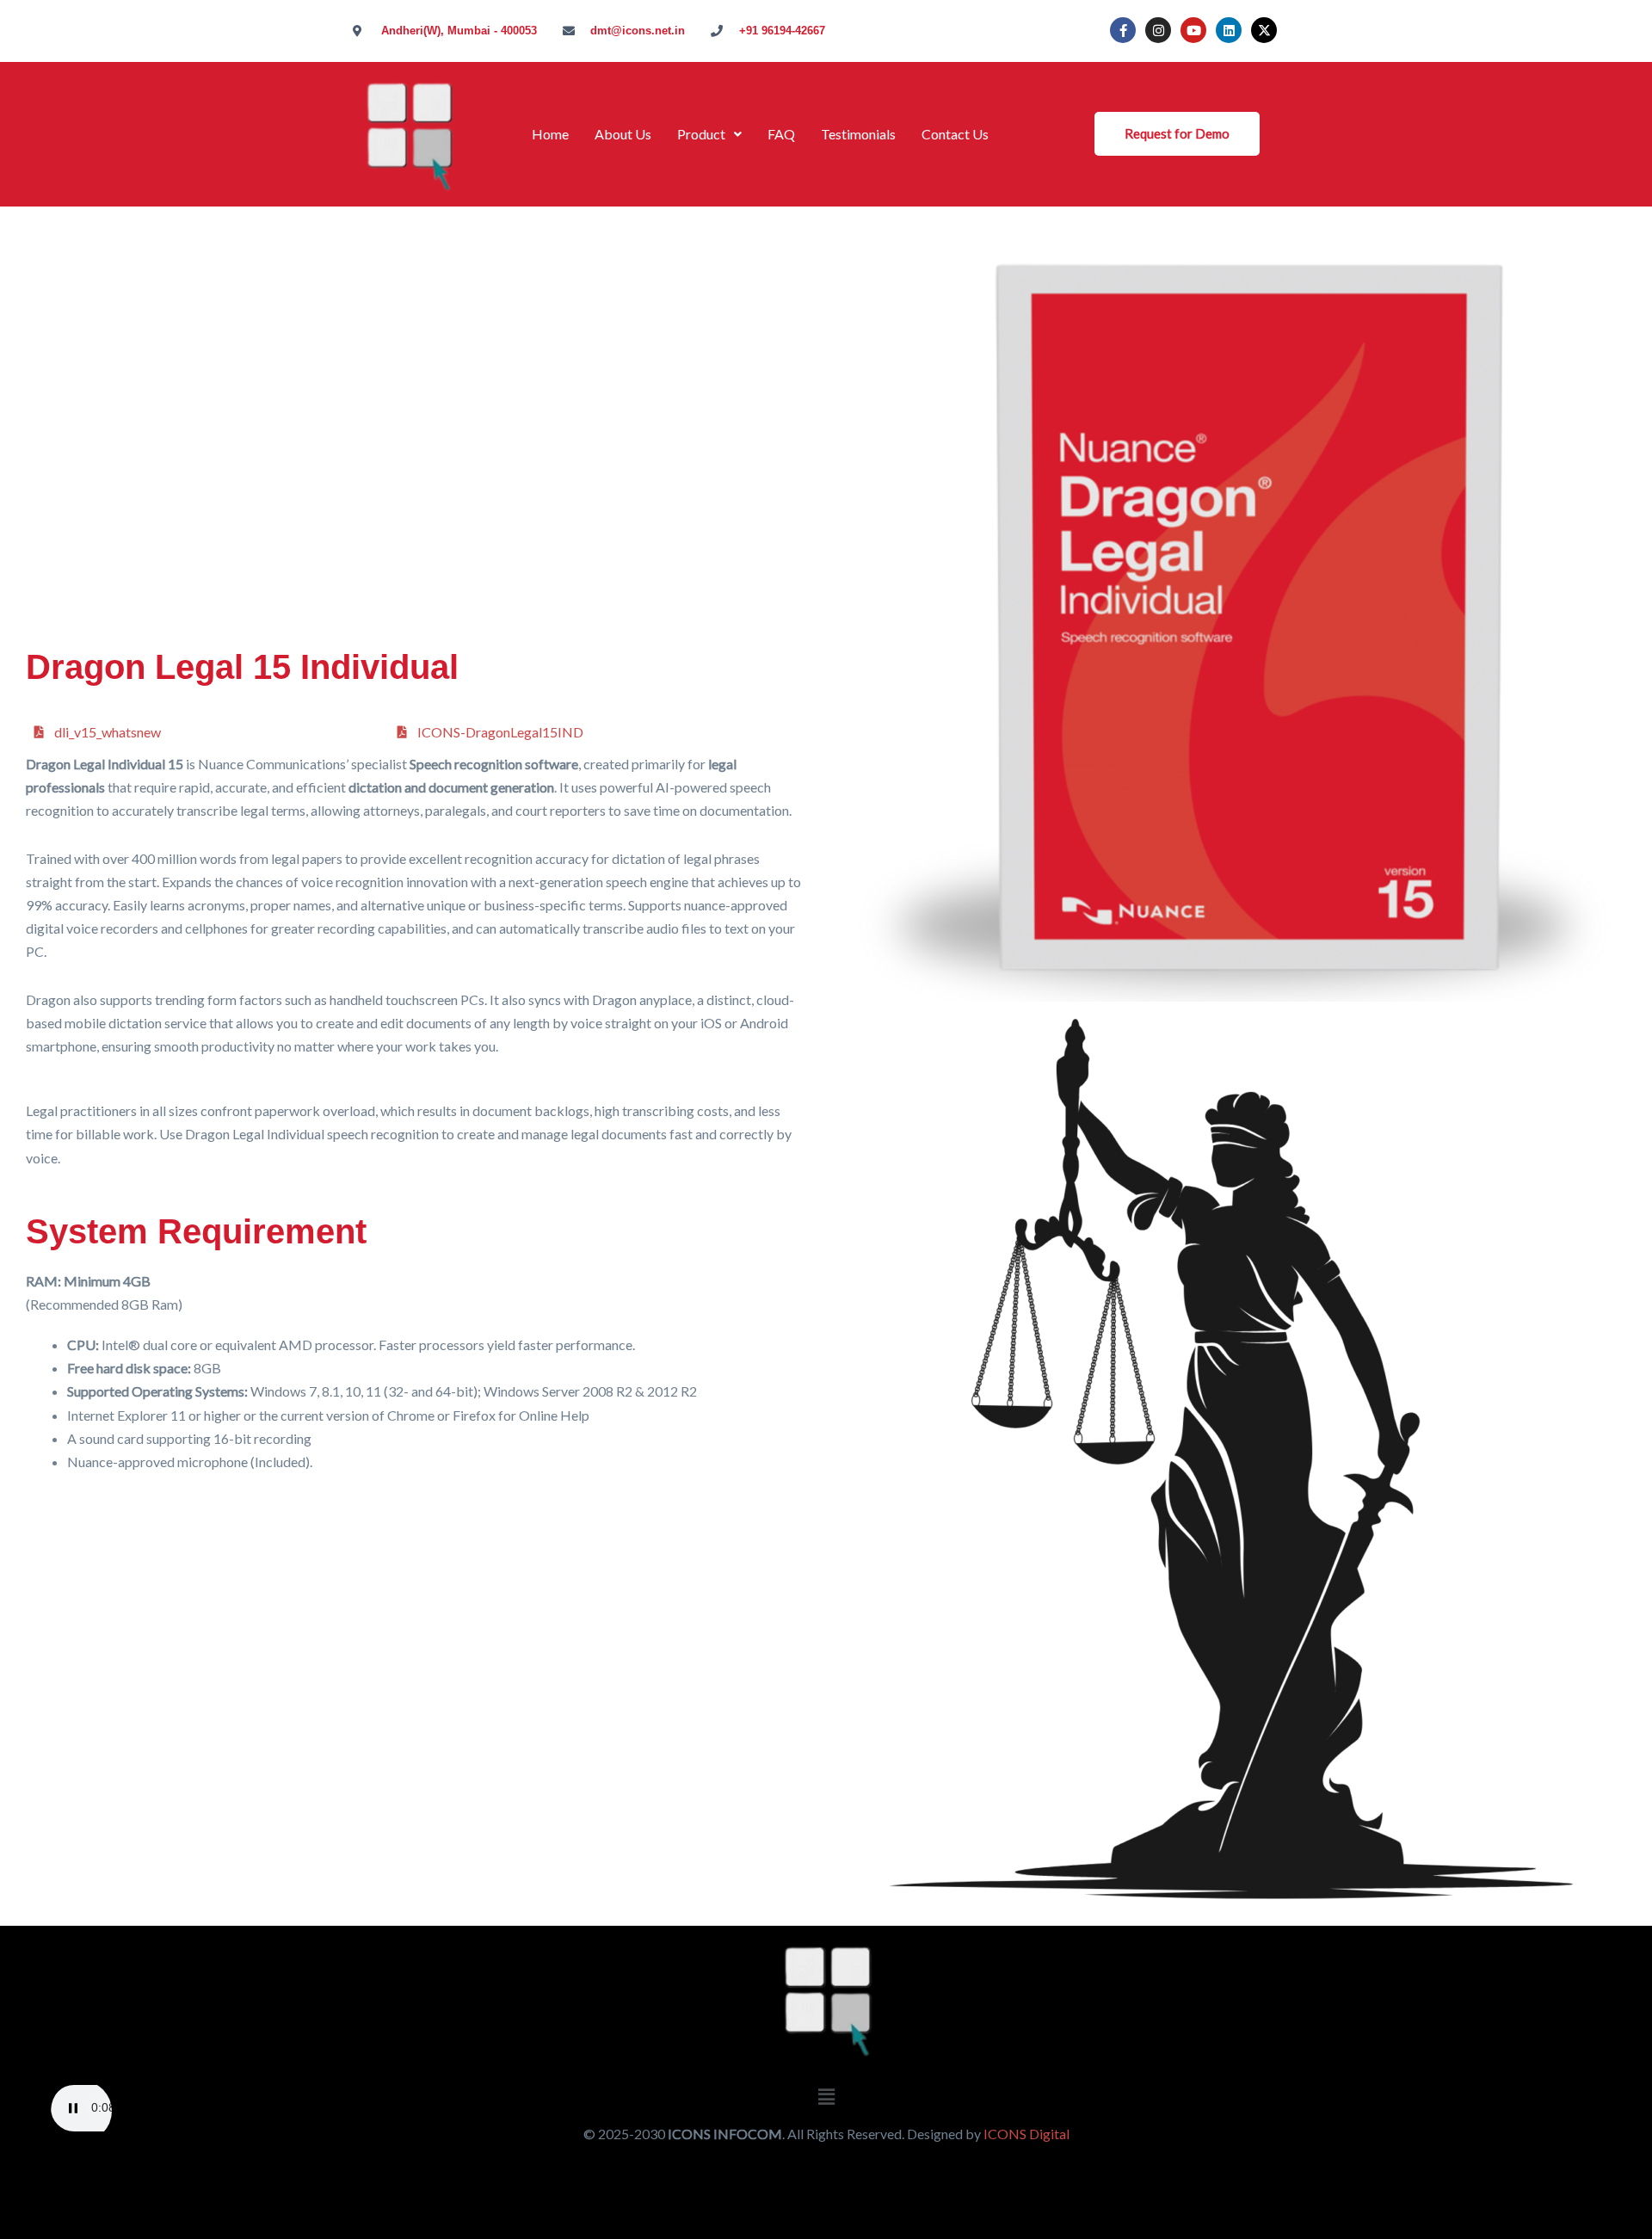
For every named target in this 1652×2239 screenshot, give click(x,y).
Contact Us (955, 134)
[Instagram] (1158, 30)
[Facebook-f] (1123, 30)
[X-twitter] (1264, 30)
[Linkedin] (1229, 30)
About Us (623, 134)
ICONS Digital (1026, 2134)
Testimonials (858, 134)
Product (701, 134)
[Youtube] (1193, 30)
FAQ (781, 134)
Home (550, 134)
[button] (709, 134)
